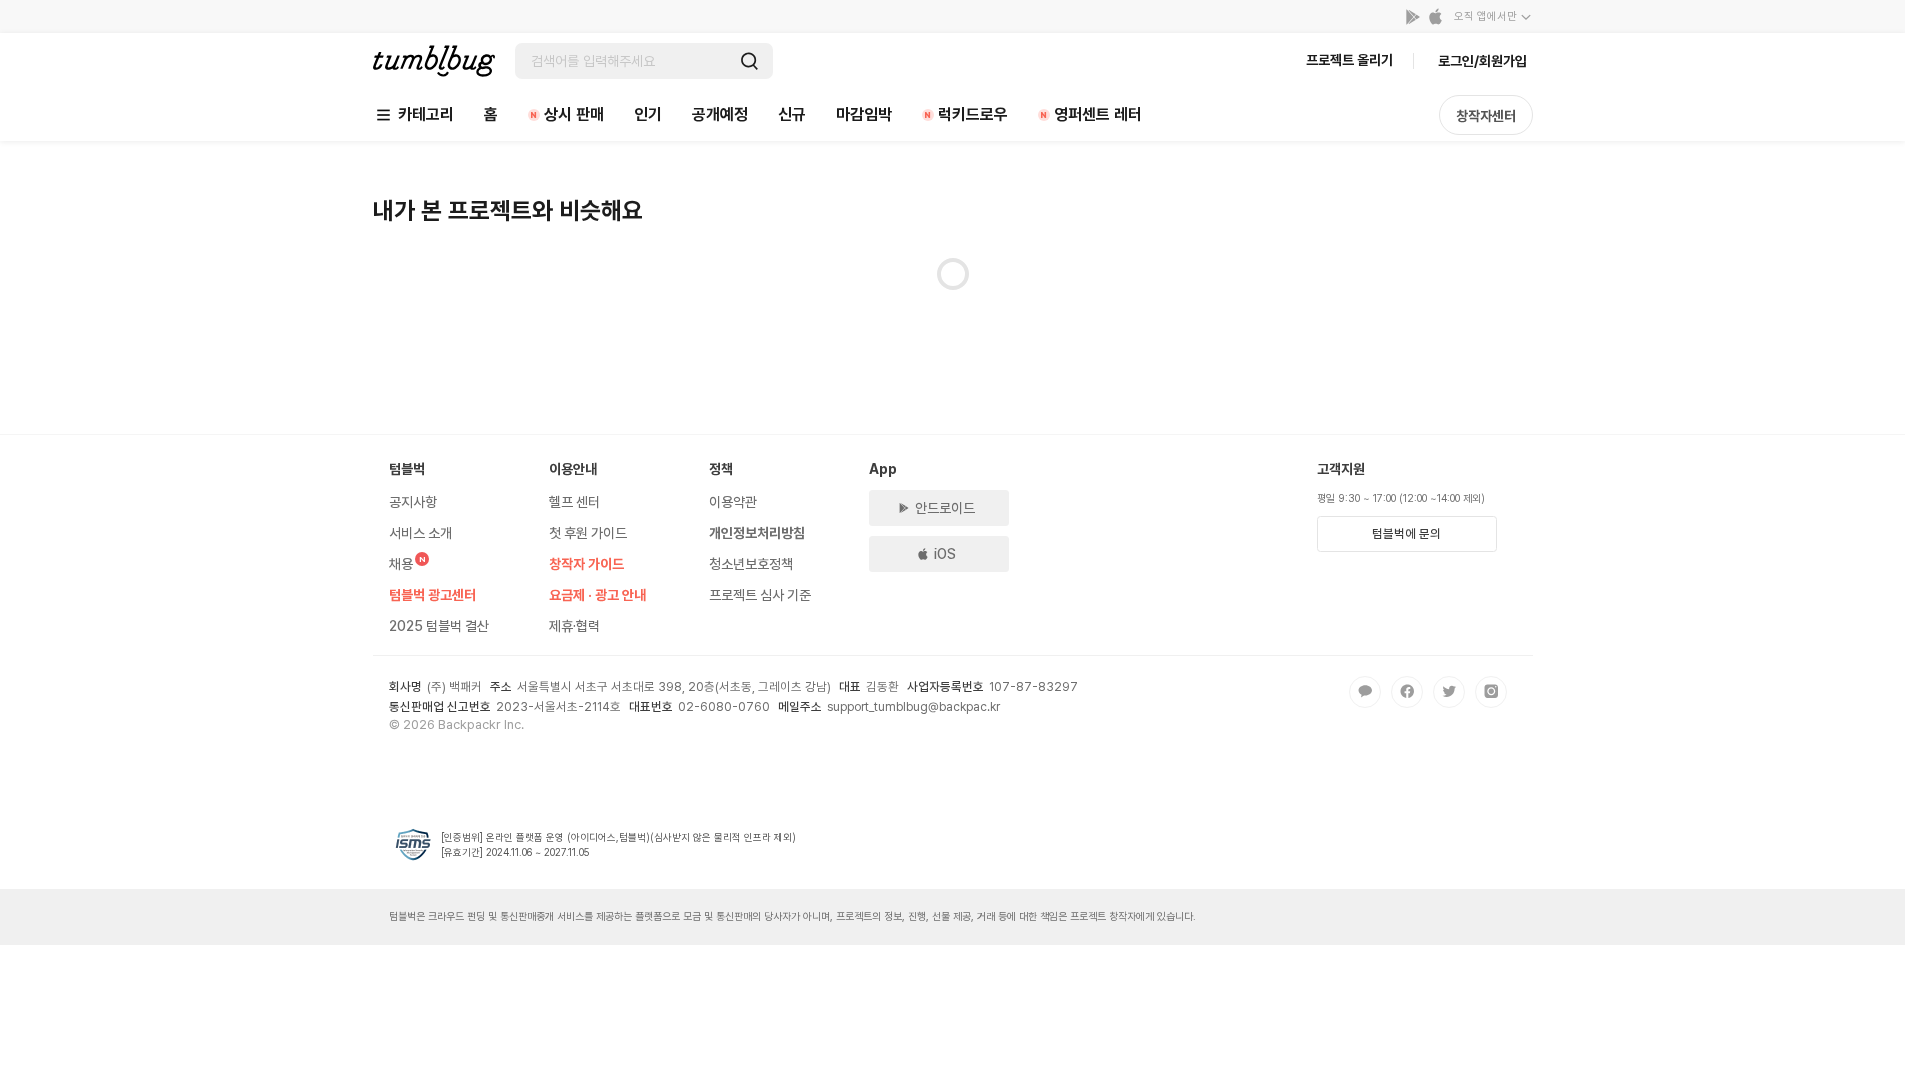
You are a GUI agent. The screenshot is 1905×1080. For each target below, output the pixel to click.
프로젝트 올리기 (1349, 60)
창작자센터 (1486, 116)
